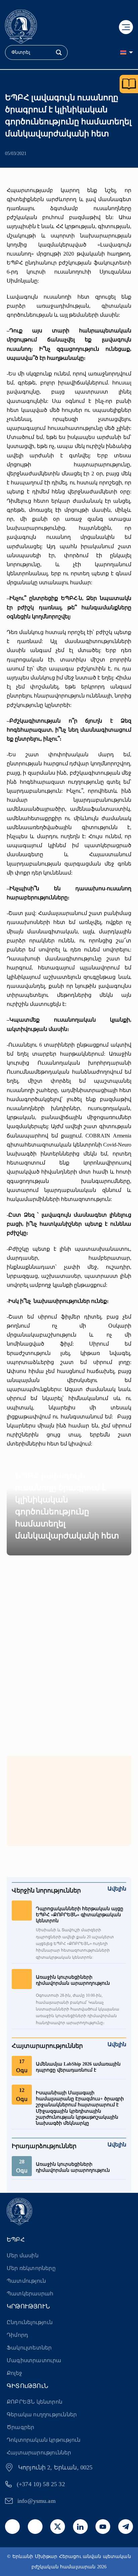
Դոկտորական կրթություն (44, 2440)
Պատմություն (26, 2281)
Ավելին (117, 1889)
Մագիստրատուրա (34, 2360)
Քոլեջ (14, 2373)
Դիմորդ (17, 2335)
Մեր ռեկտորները (31, 2268)
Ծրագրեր (20, 2427)
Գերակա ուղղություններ (42, 2414)
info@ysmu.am (37, 2501)
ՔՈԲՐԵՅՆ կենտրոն (34, 2402)
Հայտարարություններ (39, 2453)
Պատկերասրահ (30, 2294)
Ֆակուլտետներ (29, 2348)
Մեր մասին (23, 2255)
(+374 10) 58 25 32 (41, 2484)
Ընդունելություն (30, 2322)
